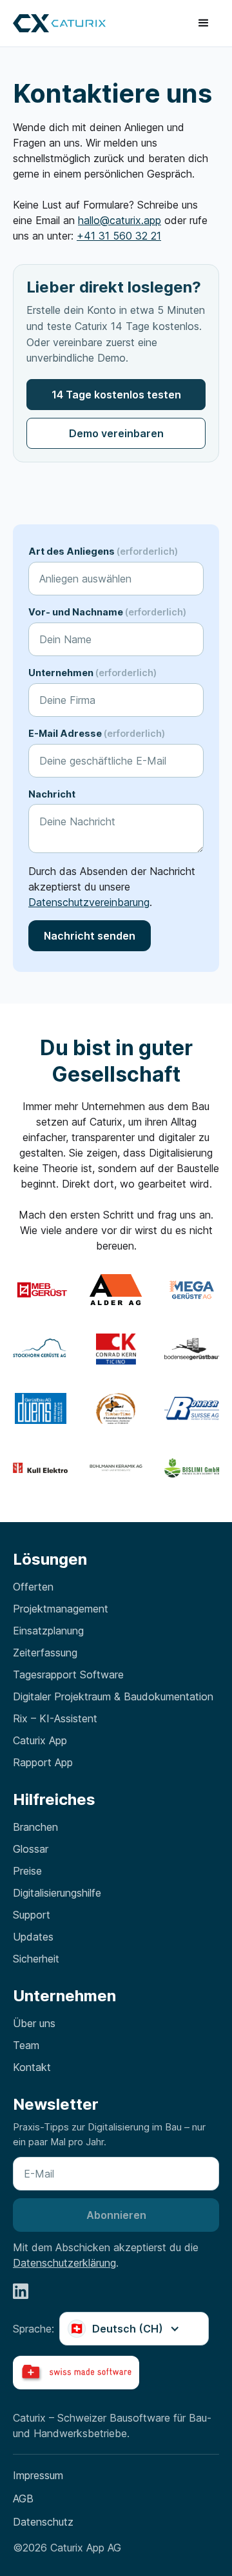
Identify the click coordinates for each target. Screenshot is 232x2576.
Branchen (35, 1827)
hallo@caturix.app (120, 220)
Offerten (33, 1587)
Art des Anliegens (103, 551)
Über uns (34, 2023)
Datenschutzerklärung (64, 2263)
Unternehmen (92, 673)
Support (32, 1915)
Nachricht (52, 794)
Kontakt (32, 2067)
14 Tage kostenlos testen (116, 395)
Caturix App (40, 1740)
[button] (204, 23)
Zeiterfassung (45, 1653)
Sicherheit (36, 1959)
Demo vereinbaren (116, 433)
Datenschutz (43, 2522)
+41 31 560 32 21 (119, 236)
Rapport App (43, 1762)
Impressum (38, 2475)
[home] (59, 24)
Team (26, 2045)
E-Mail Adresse (97, 733)
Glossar (31, 1849)
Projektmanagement (61, 1609)
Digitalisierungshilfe (57, 1893)
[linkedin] (21, 2291)
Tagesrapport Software (68, 1674)
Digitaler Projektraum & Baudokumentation (113, 1696)
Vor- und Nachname (107, 612)
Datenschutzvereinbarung (89, 902)
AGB (23, 2499)
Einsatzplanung (48, 1631)
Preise (27, 1871)
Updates (33, 1937)
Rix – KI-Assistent (55, 1718)
